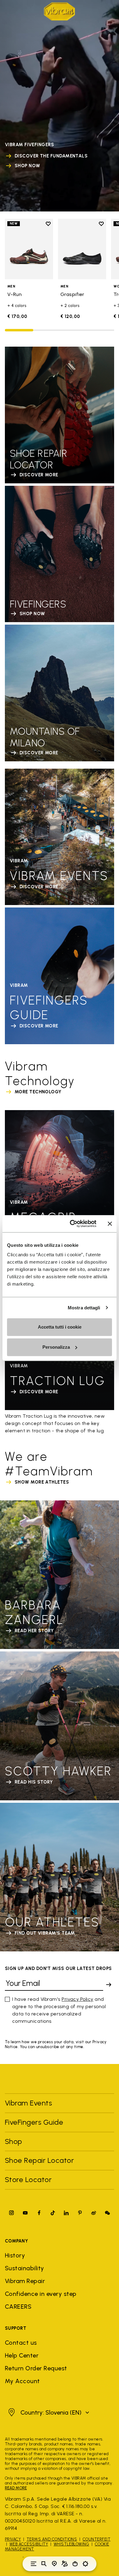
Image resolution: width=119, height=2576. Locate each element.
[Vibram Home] (60, 11)
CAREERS (18, 2307)
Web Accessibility (29, 2544)
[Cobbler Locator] (65, 2564)
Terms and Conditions (52, 2539)
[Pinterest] (80, 2213)
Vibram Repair (25, 2281)
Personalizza (56, 1347)
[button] (48, 2412)
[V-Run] (29, 249)
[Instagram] (12, 2213)
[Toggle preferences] (85, 2564)
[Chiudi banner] (110, 1224)
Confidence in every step (41, 2294)
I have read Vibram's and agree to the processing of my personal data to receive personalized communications (59, 2010)
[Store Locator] (54, 2564)
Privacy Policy (78, 1999)
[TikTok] (53, 2213)
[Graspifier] (82, 249)
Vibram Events (28, 2103)
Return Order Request (36, 2368)
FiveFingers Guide (35, 2122)
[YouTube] (25, 2213)
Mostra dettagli (84, 1308)
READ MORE (16, 2488)
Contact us (21, 2343)
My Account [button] (22, 2381)
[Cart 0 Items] (75, 2564)
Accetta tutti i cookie (60, 1327)
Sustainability (25, 2268)
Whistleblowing (72, 2544)
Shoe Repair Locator (39, 2160)
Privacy (13, 2539)
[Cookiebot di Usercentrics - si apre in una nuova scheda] (72, 1224)
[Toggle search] (44, 2564)
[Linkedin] (66, 2213)
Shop (14, 2141)
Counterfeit (97, 2539)
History (15, 2255)
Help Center (22, 2355)
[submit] (109, 1985)
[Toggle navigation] (34, 2564)
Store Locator (28, 2179)
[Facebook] (39, 2213)
